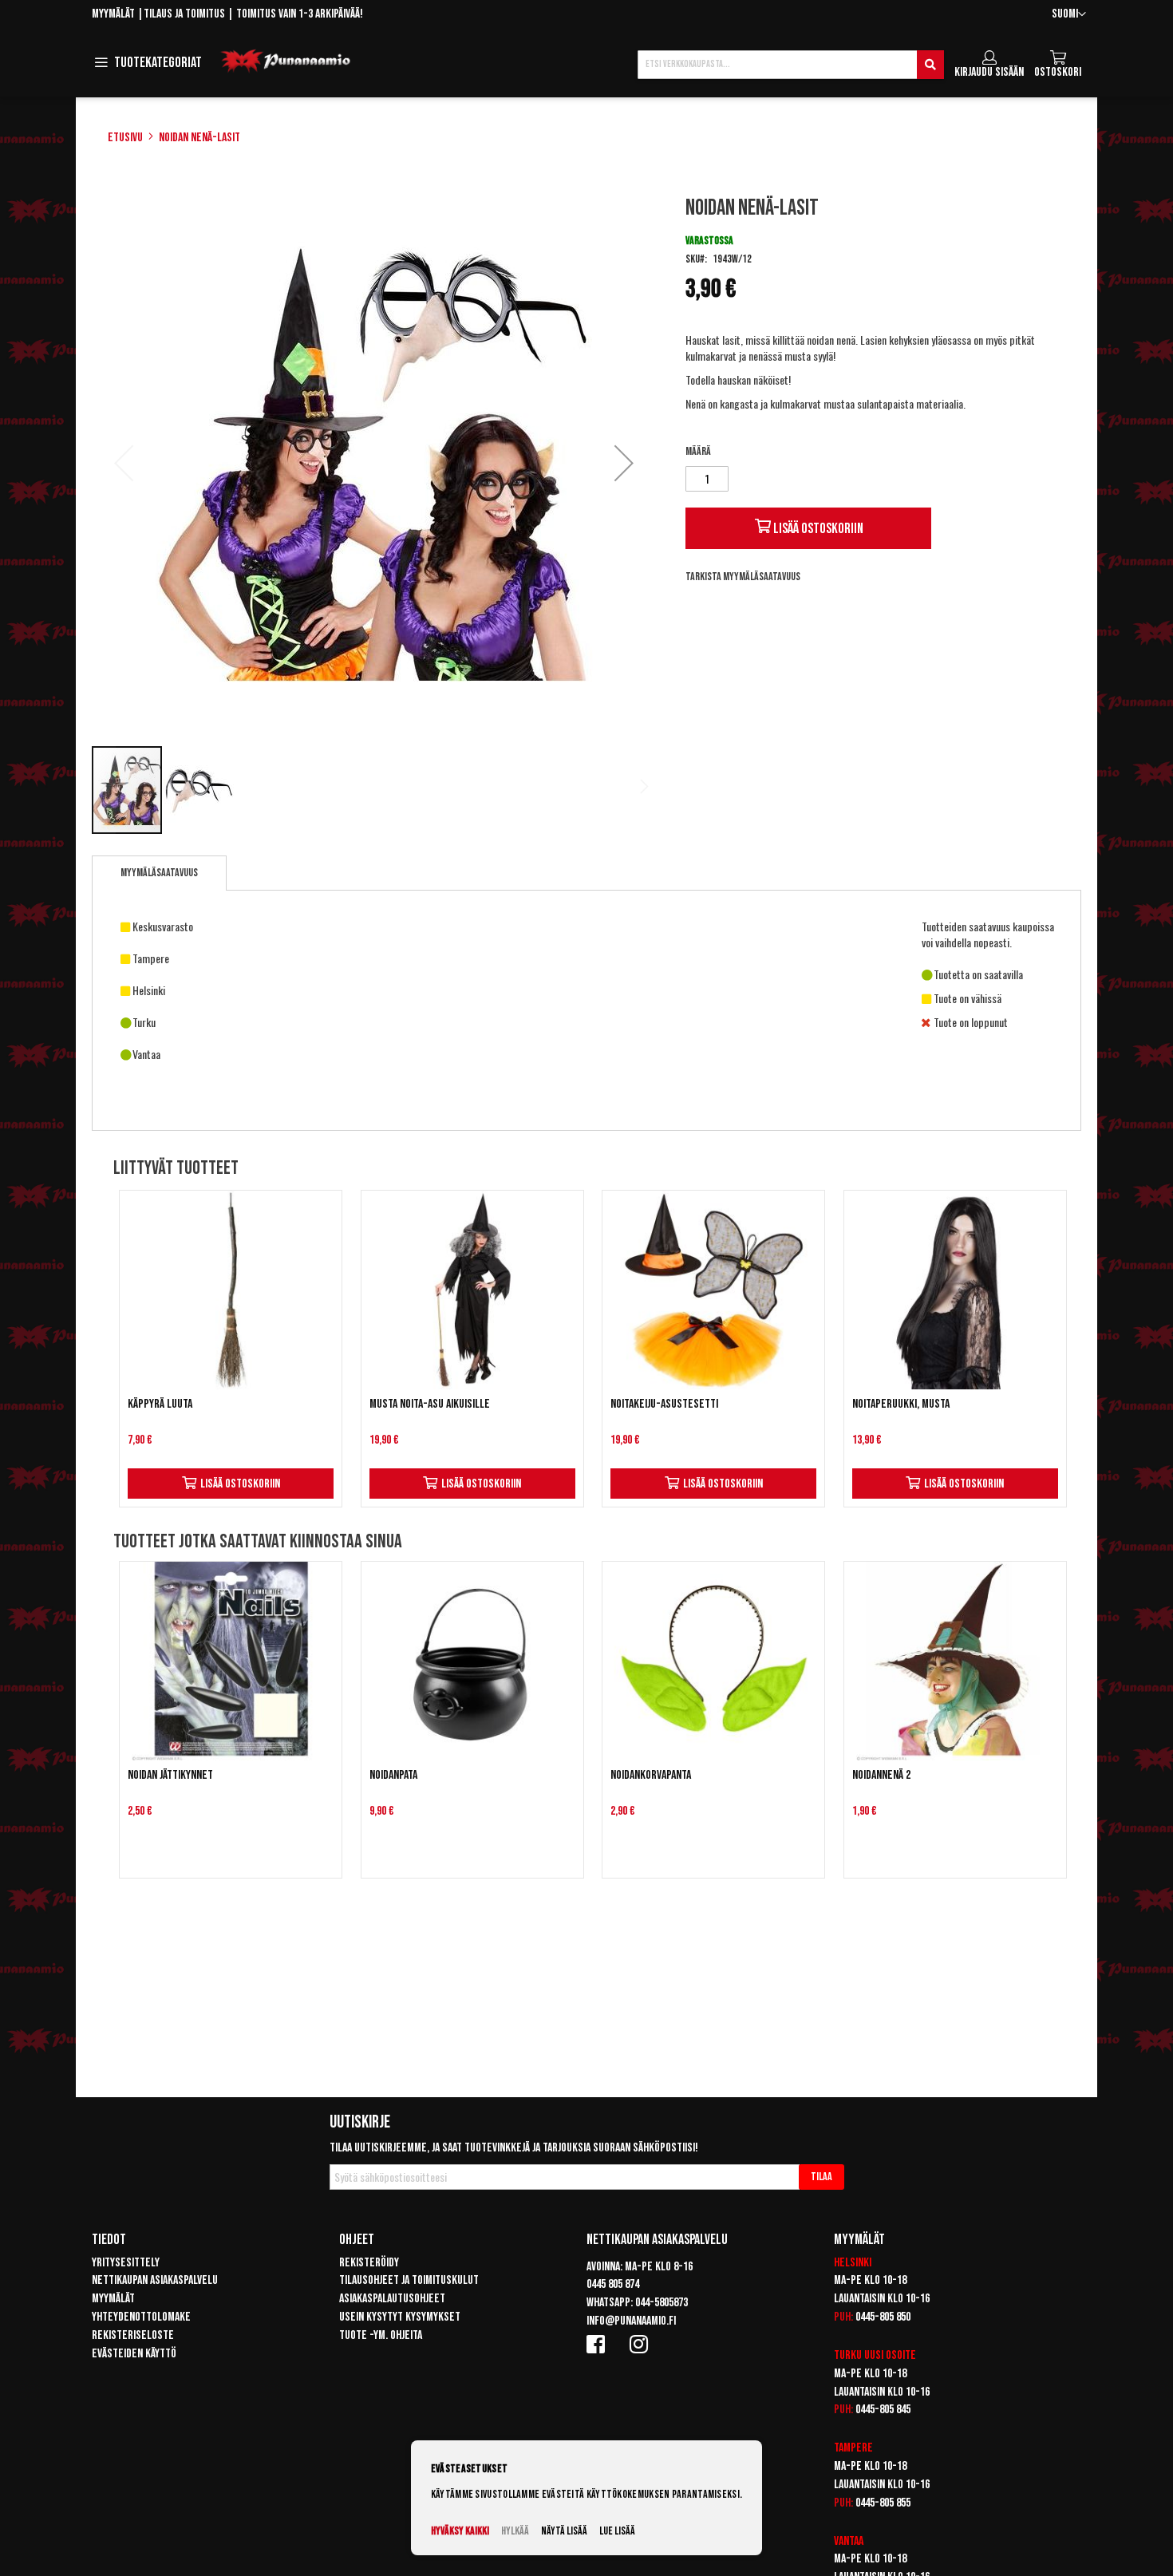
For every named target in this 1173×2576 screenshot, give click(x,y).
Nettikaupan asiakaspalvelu (155, 2280)
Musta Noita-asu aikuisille (430, 1404)
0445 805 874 (613, 2284)
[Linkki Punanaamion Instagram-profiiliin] (642, 2344)
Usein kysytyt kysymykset (400, 2317)
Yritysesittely (126, 2263)
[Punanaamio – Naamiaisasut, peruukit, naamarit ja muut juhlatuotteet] (286, 61)
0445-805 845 (883, 2410)
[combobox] (791, 65)
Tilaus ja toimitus (184, 14)
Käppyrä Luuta (160, 1404)
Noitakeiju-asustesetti (664, 1404)
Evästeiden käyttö (134, 2354)
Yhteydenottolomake (141, 2317)
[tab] (159, 873)
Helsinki (853, 2263)
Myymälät (113, 14)
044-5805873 (662, 2303)
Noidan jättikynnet (170, 1775)
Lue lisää (617, 2531)
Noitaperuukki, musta (901, 1404)
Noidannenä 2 (881, 1775)
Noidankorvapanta (651, 1775)
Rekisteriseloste (133, 2335)
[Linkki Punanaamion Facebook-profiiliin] (598, 2344)
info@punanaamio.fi (631, 2321)
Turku (848, 2355)
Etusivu (125, 138)
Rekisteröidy (369, 2263)
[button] (1069, 15)
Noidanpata (393, 1775)
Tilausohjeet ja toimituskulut (409, 2280)
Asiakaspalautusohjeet (392, 2299)
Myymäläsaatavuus (159, 873)
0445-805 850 (883, 2317)
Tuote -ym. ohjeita (381, 2335)
